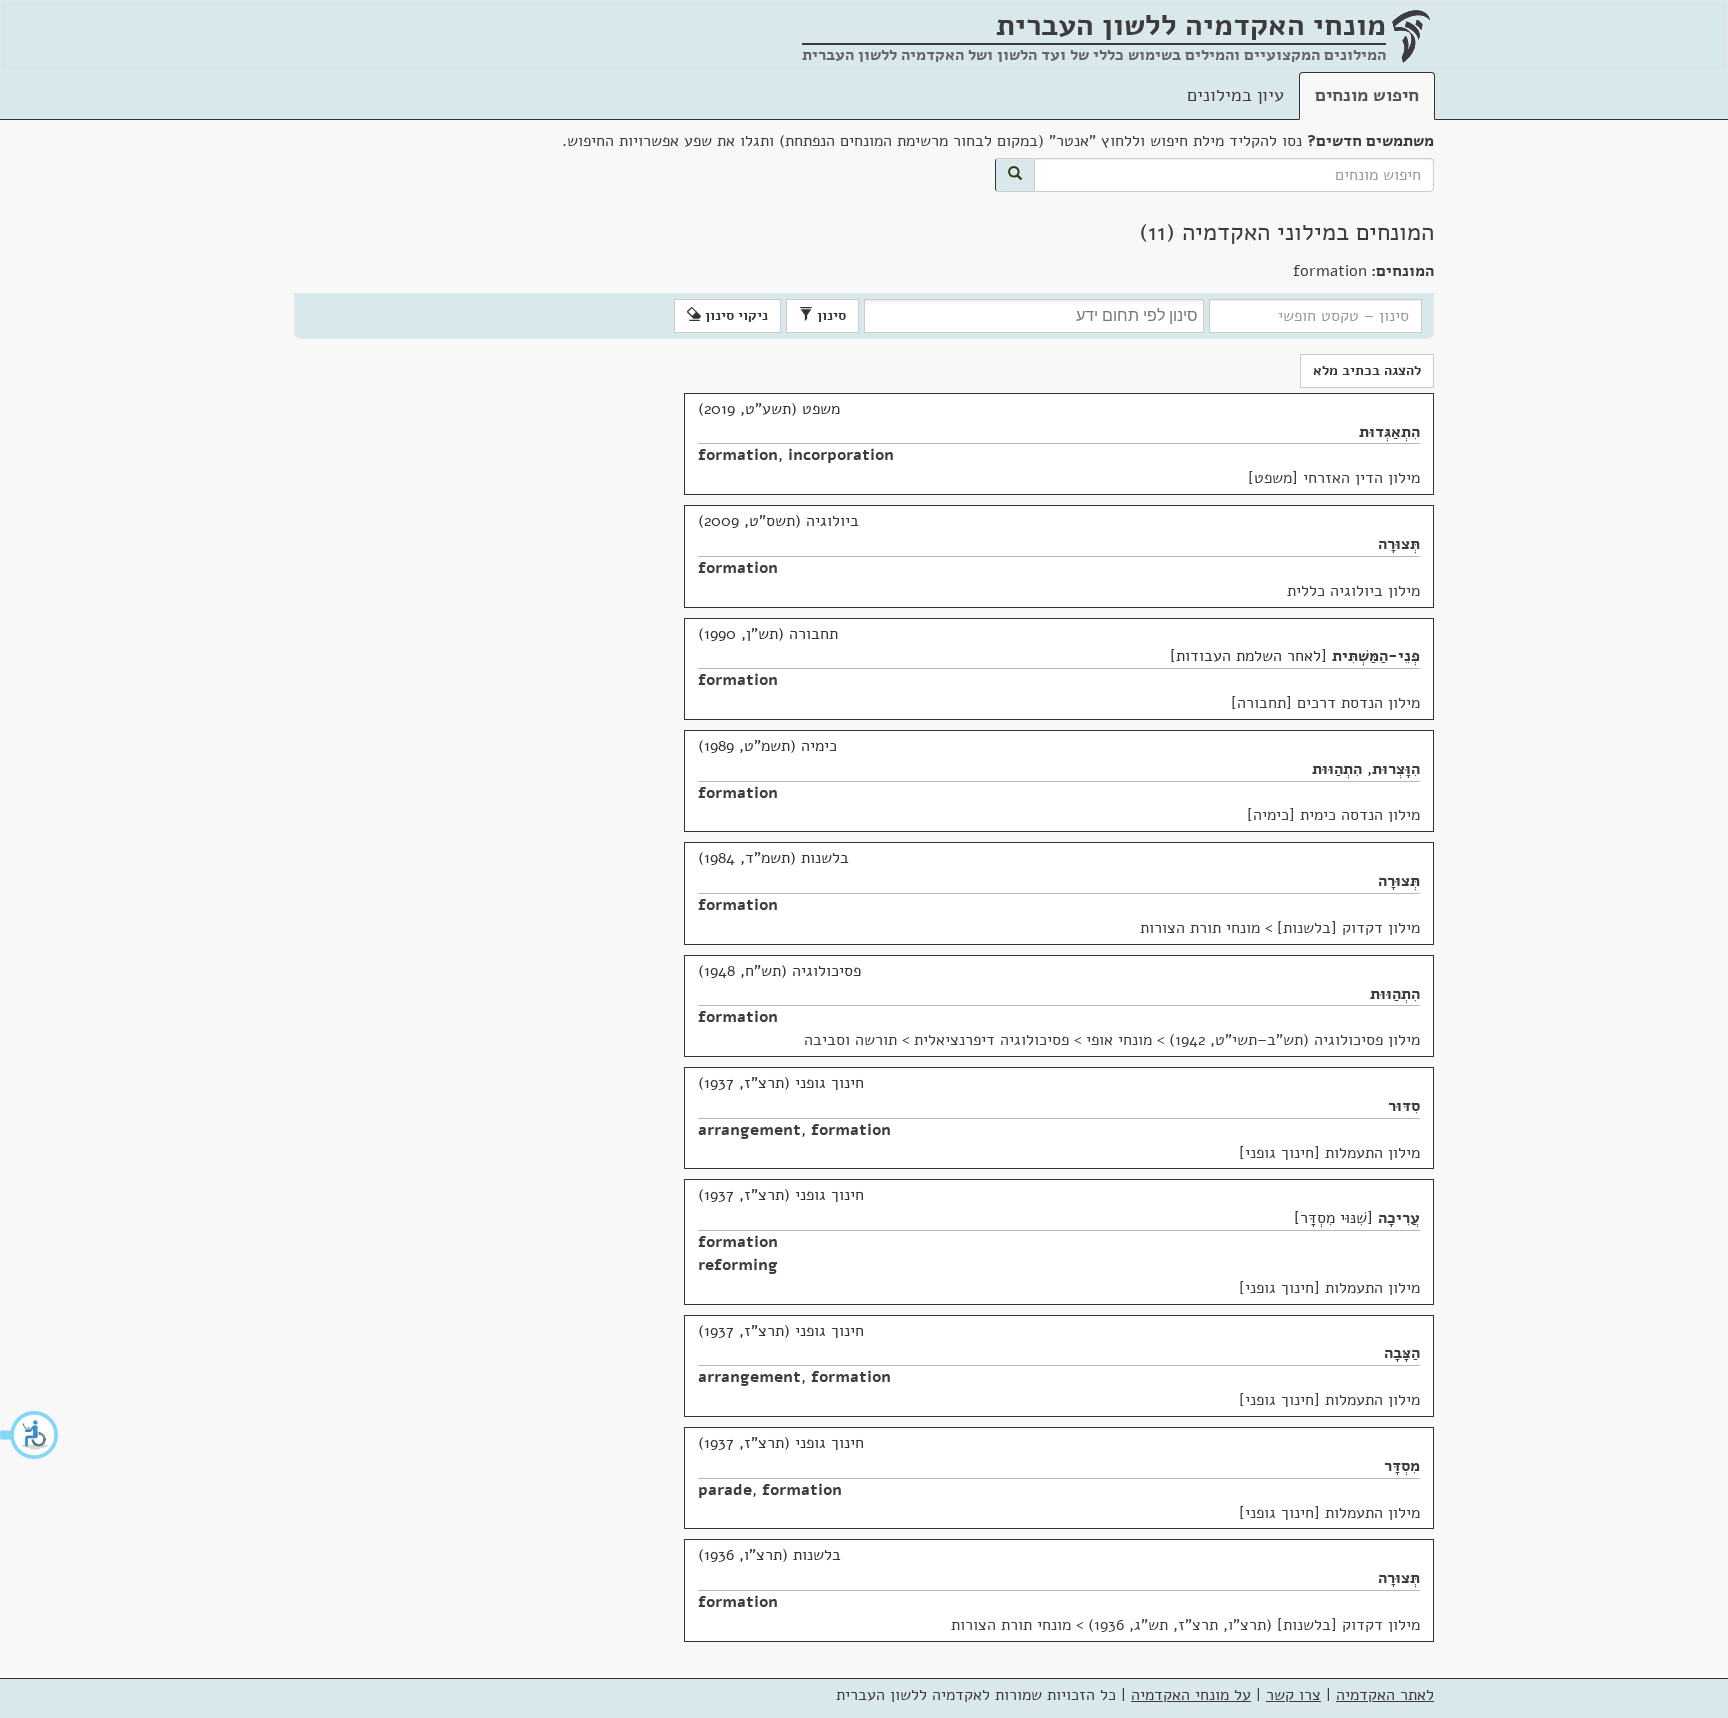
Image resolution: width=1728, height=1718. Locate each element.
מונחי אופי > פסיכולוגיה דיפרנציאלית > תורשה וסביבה (978, 1040)
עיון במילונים (1235, 95)
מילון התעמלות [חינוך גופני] (1329, 1153)
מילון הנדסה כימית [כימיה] (1333, 815)
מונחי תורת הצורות (1200, 928)
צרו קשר (1293, 1695)
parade (725, 1490)
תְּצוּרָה (1399, 544)
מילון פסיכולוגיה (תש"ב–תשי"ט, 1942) (1294, 1040)
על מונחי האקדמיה (1191, 1695)
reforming (738, 1265)
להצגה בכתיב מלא (1367, 370)
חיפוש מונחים (1367, 95)
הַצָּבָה (1402, 1353)
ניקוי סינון (734, 315)
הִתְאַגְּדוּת (1389, 432)
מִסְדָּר (1402, 1466)
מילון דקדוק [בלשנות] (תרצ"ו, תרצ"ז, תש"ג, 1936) (1254, 1625)
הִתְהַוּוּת (1337, 769)
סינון (829, 315)
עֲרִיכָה (1399, 1218)
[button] (30, 1435)
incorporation (841, 455)
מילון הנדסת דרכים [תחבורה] (1325, 703)
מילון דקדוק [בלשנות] (1348, 928)
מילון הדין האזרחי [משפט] (1334, 478)
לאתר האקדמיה (1385, 1695)
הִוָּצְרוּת (1396, 769)
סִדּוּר (1404, 1106)
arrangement (749, 1130)
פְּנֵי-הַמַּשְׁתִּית (1376, 656)
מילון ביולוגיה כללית (1353, 591)
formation (738, 455)
